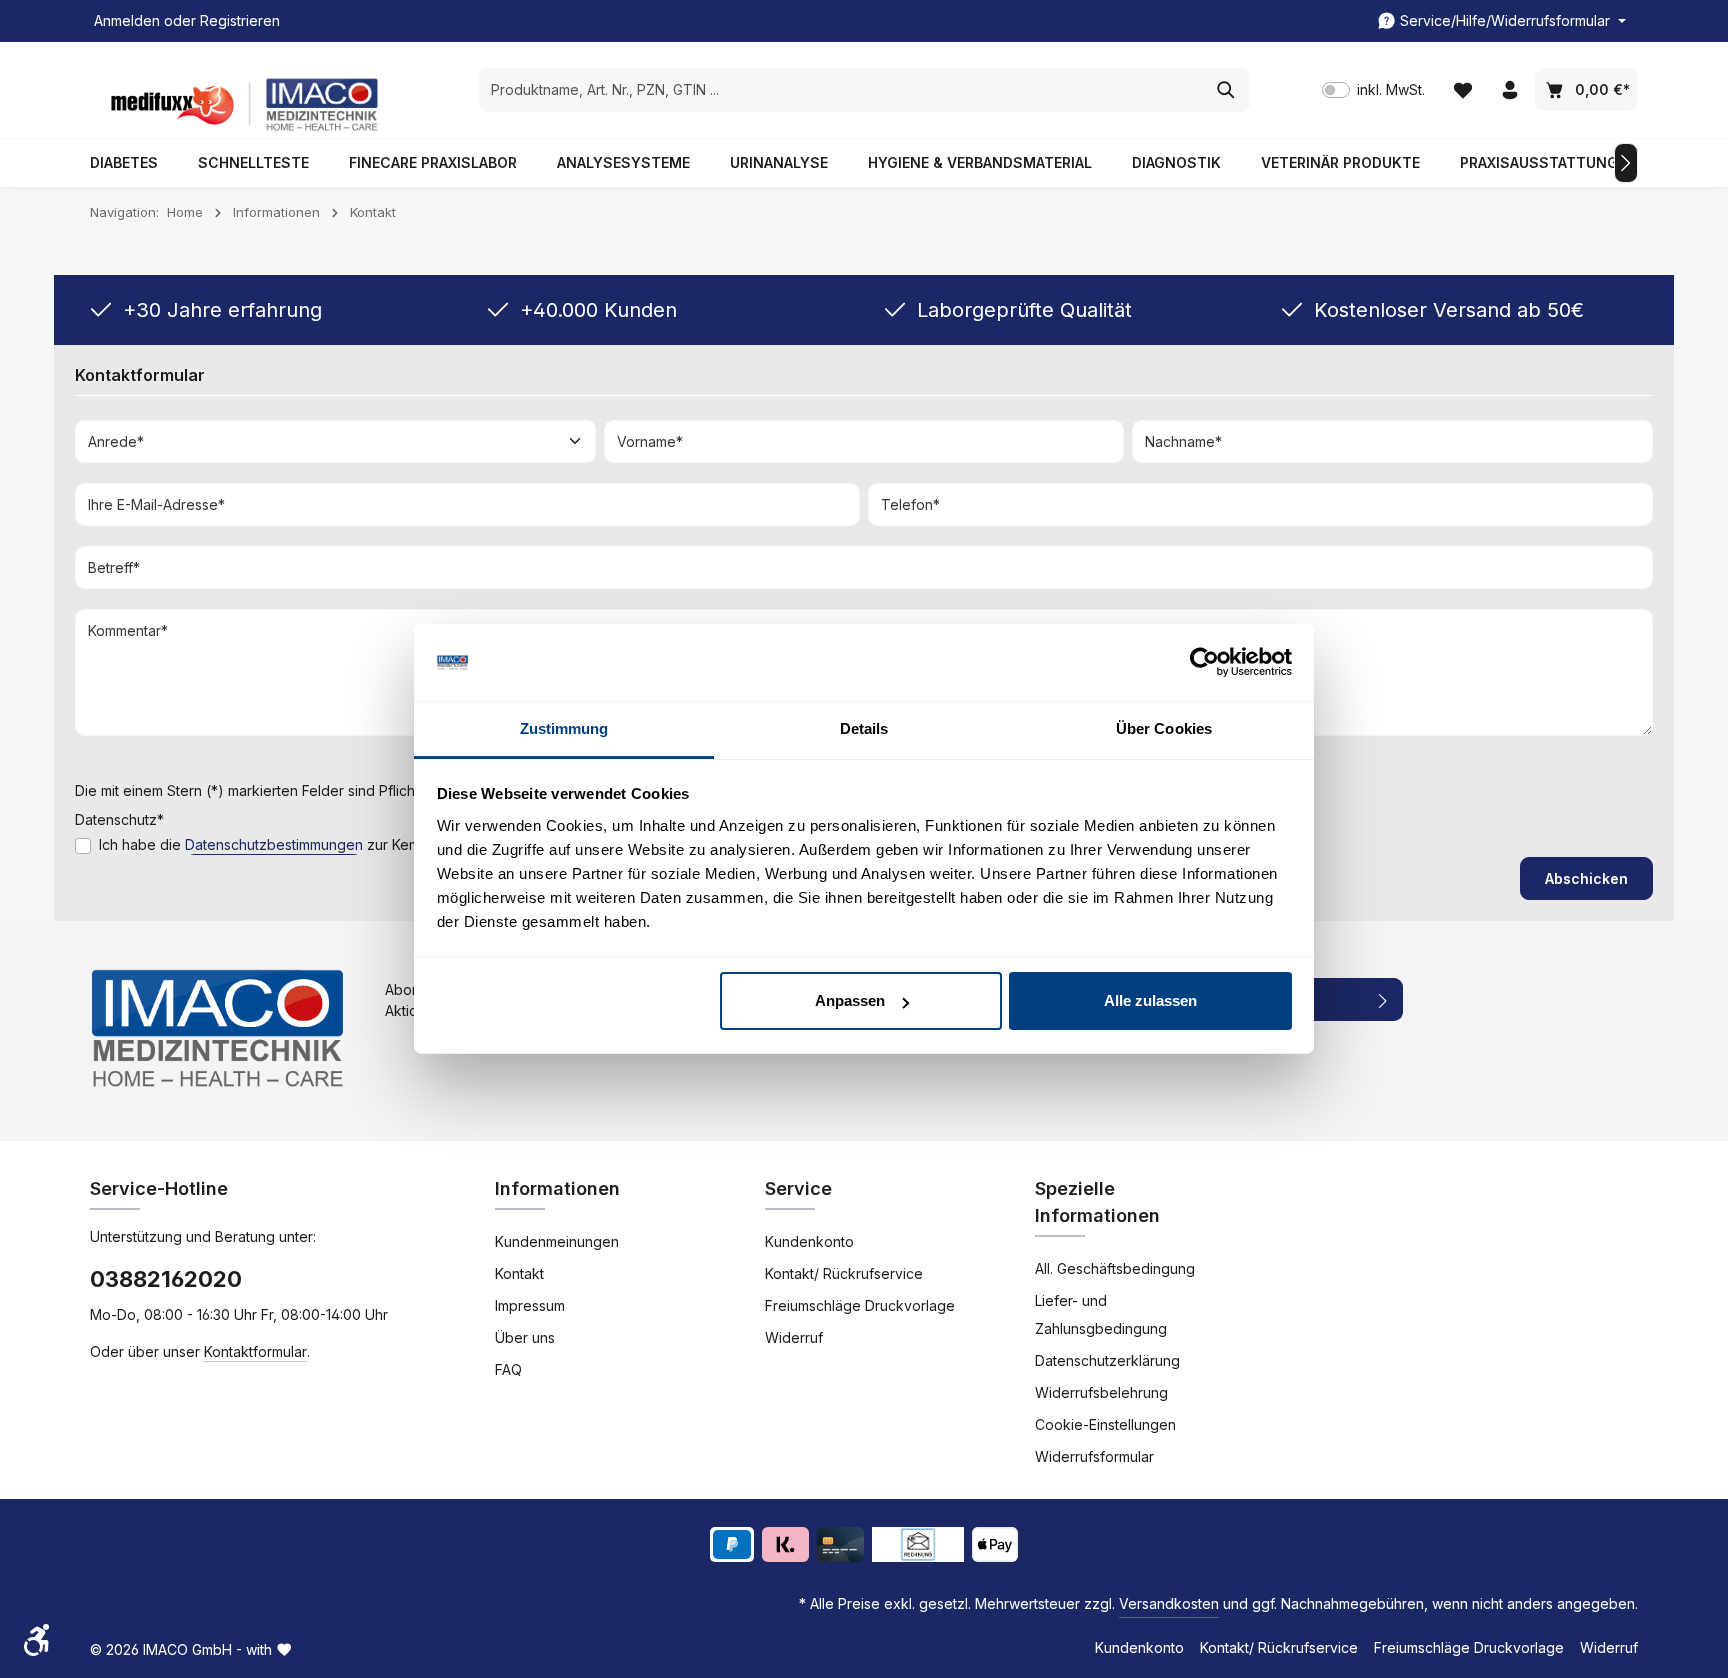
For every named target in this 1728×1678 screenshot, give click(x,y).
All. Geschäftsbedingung (1115, 1268)
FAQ (508, 1369)
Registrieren (240, 21)
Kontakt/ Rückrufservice (844, 1273)
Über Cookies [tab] (1164, 728)
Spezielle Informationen (1097, 1202)
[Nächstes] (1626, 163)
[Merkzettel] (1462, 90)
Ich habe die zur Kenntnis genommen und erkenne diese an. (388, 844)
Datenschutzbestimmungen (274, 844)
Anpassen (850, 1000)
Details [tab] (864, 728)
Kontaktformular (255, 1351)
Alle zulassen (1150, 1000)
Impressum (530, 1305)
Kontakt (519, 1273)
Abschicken (1586, 878)
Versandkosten (1169, 1603)
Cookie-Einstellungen (1105, 1424)
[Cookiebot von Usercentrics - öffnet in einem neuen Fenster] (1204, 663)
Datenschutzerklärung (1107, 1360)
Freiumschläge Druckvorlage (860, 1305)
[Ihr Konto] (1509, 90)
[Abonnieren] (1383, 999)
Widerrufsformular (1094, 1456)
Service (798, 1188)
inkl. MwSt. (1373, 90)
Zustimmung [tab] (564, 728)
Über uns (525, 1337)
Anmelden (127, 21)
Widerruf (794, 1337)
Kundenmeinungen (557, 1241)
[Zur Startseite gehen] (240, 104)
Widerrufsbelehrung (1101, 1392)
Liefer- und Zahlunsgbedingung (1101, 1314)
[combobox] (841, 90)
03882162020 (166, 1279)
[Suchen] (1226, 90)
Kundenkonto (809, 1241)
